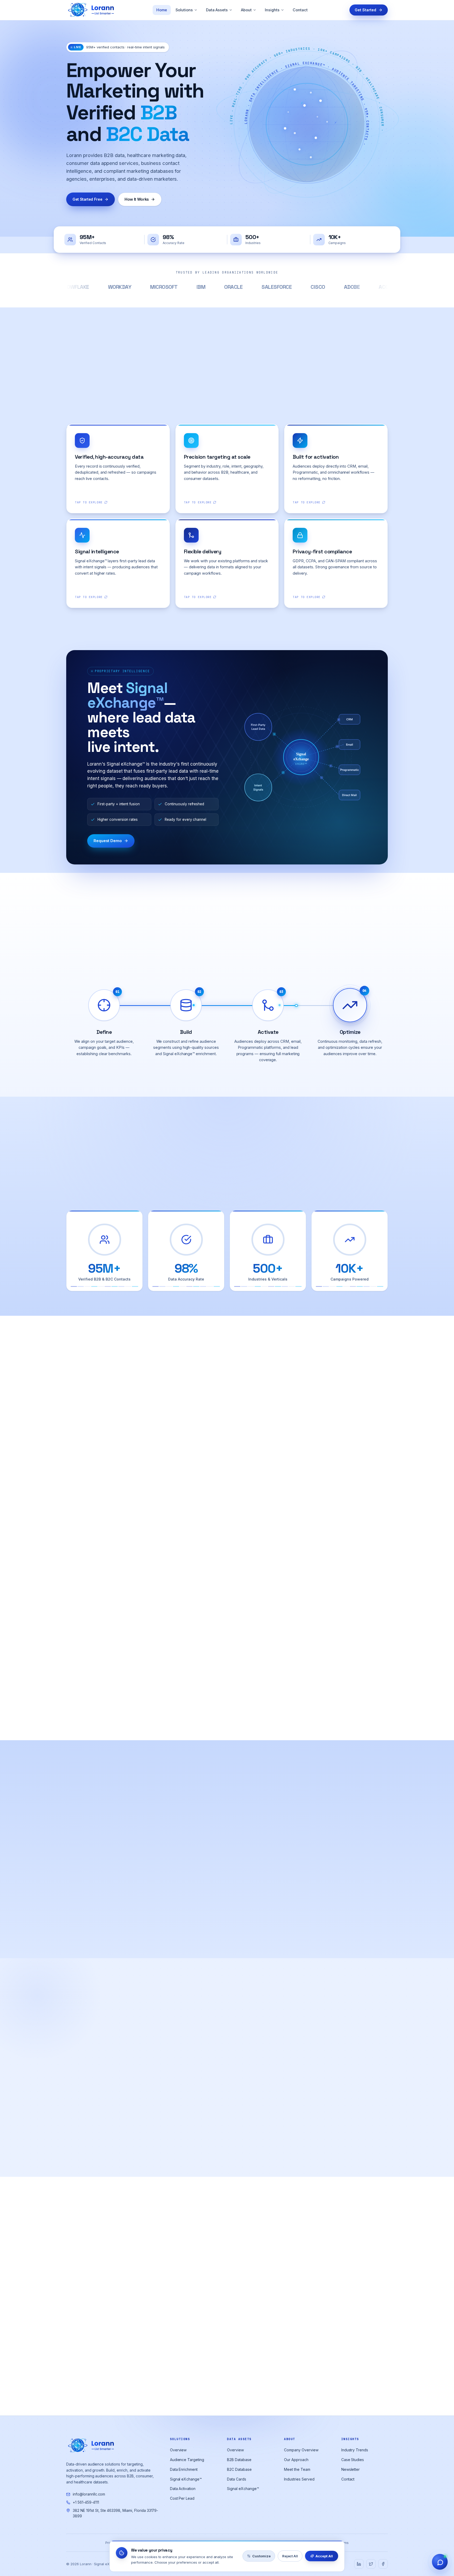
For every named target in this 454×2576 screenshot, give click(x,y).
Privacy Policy (278, 1346)
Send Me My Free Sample (278, 1329)
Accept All (324, 2556)
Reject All (290, 2556)
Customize (261, 2556)
